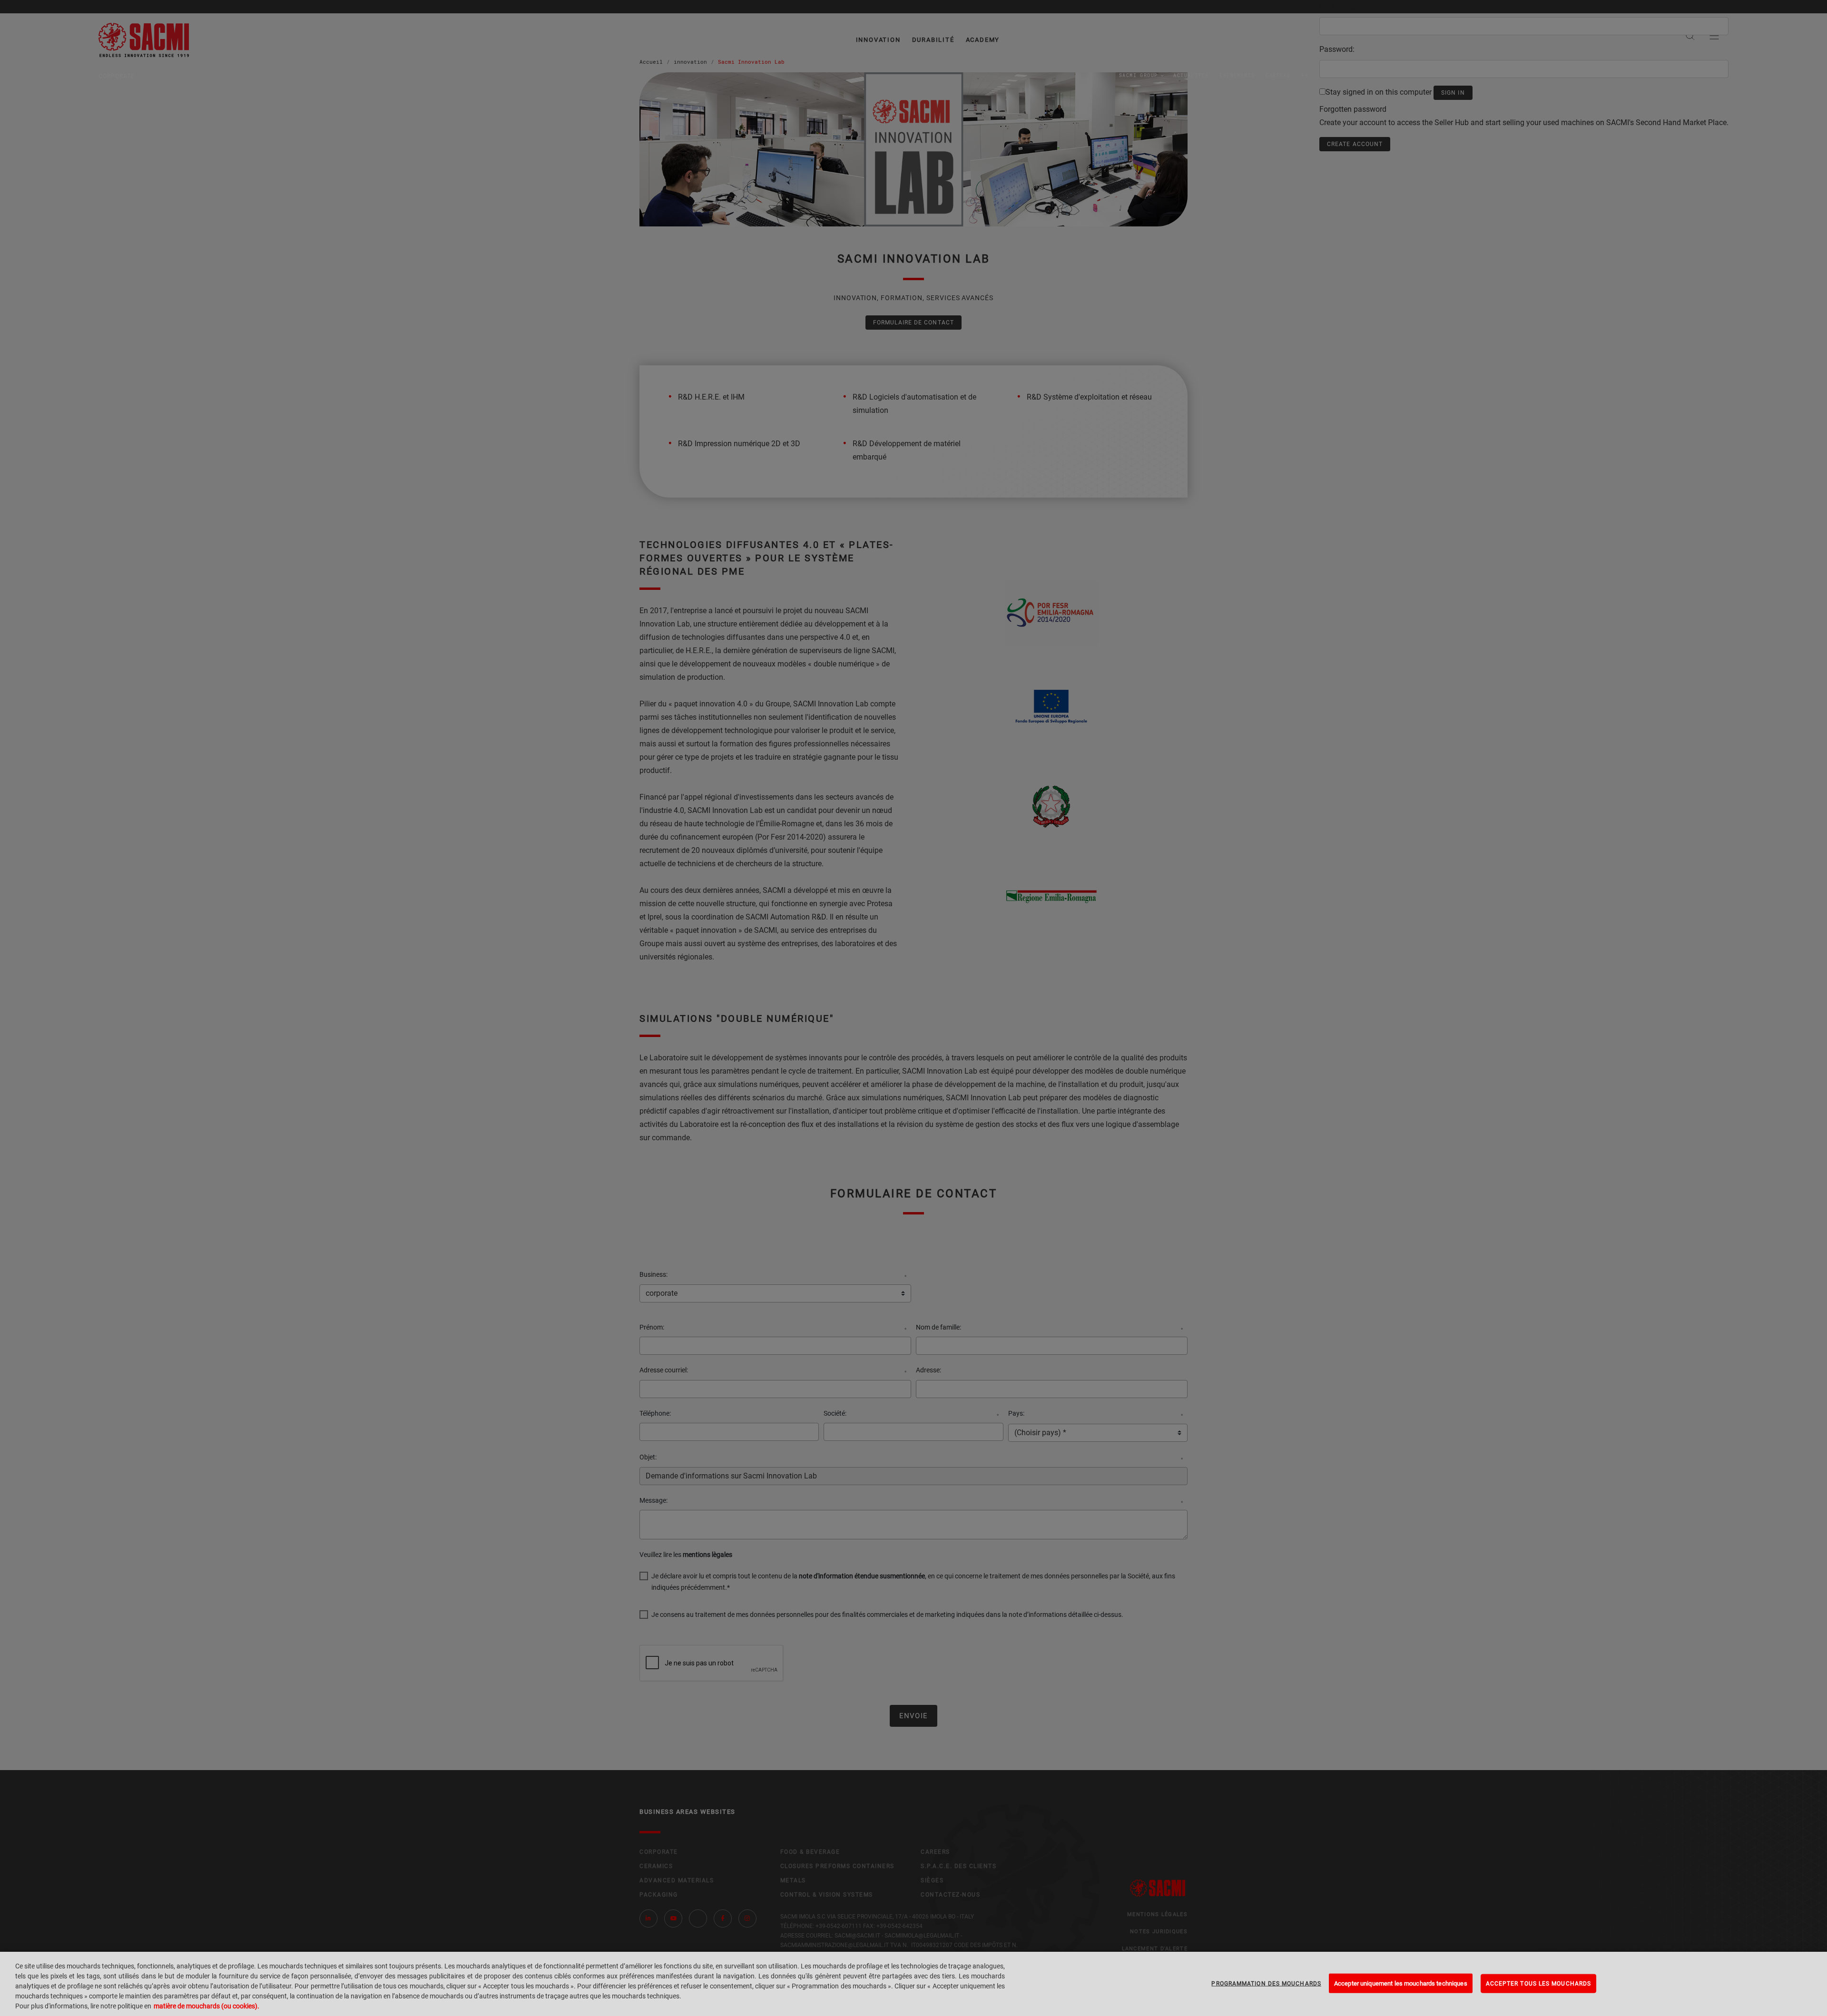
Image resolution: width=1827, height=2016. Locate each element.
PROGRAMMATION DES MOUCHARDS (1266, 1983)
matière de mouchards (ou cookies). (206, 2006)
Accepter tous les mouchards (1538, 1983)
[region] (913, 1984)
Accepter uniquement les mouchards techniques (1401, 1983)
